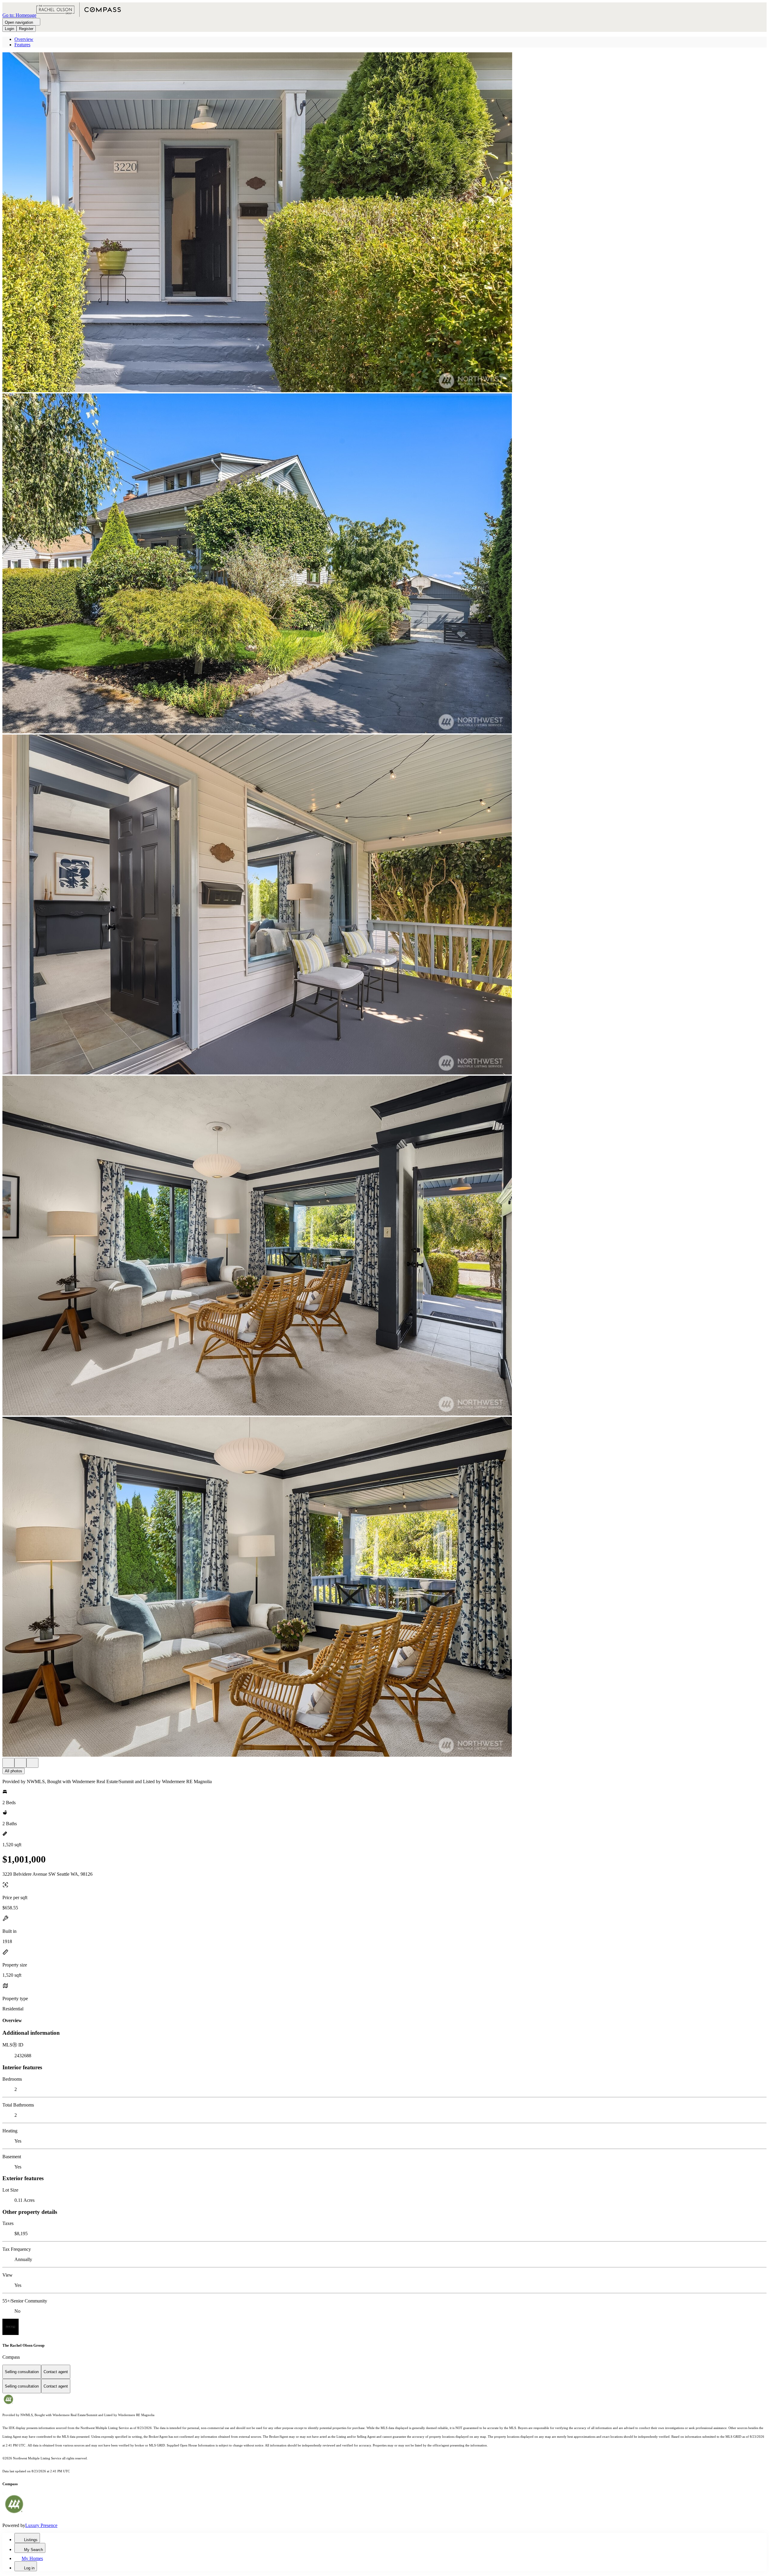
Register (26, 29)
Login (9, 29)
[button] (384, 223)
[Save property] (20, 1763)
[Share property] (32, 1763)
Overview (24, 39)
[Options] (8, 1763)
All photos (14, 1771)
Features (22, 45)
